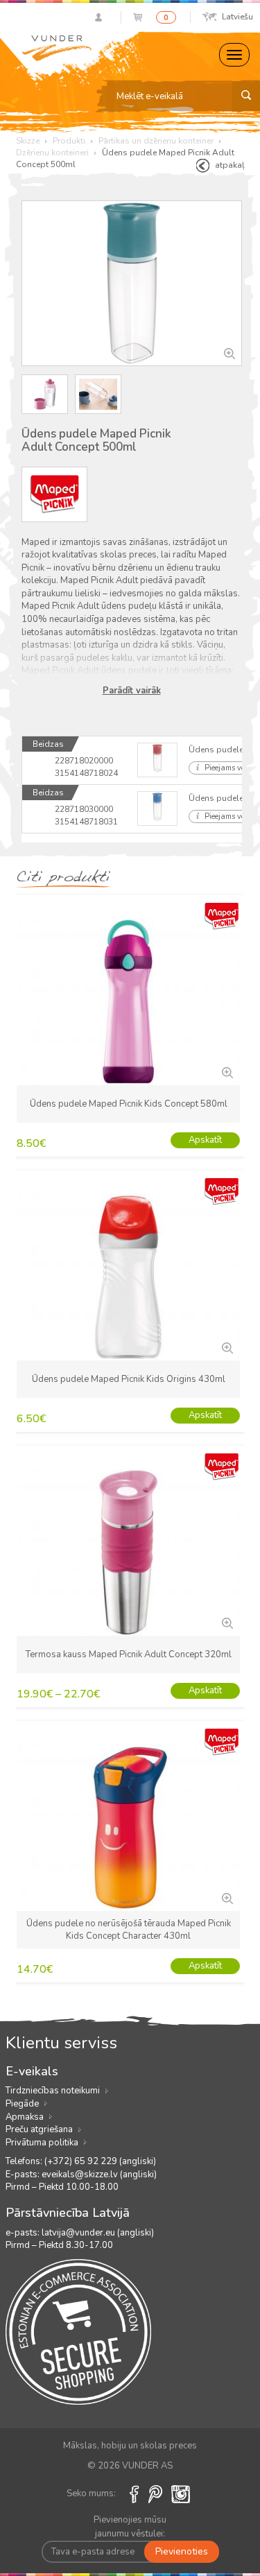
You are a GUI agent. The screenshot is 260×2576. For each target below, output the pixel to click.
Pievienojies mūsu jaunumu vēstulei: (130, 2527)
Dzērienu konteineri (52, 153)
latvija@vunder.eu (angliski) (98, 2233)
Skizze (28, 141)
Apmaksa (25, 2117)
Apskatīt (205, 1140)
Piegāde (22, 2104)
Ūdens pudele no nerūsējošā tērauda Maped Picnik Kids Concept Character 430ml (129, 1930)
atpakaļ (230, 165)
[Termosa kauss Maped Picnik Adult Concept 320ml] (226, 1622)
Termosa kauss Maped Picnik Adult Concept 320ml (129, 1654)
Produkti (69, 141)
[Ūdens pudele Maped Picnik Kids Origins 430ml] (226, 1347)
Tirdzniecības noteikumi (53, 2091)
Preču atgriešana (39, 2129)
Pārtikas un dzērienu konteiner (156, 141)
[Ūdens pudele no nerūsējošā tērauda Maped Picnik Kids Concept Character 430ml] (226, 1897)
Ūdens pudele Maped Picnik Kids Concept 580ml (129, 1104)
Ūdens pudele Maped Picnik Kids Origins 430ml (129, 1379)
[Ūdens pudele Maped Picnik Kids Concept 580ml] (226, 1071)
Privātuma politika (42, 2143)
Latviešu (237, 17)
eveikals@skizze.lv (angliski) (99, 2175)
